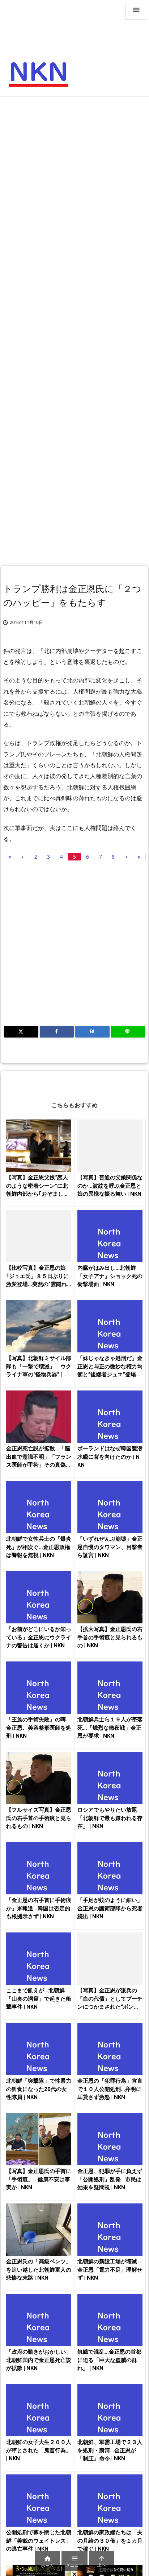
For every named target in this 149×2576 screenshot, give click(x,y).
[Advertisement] (74, 178)
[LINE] (128, 1032)
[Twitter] (21, 1032)
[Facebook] (57, 1032)
